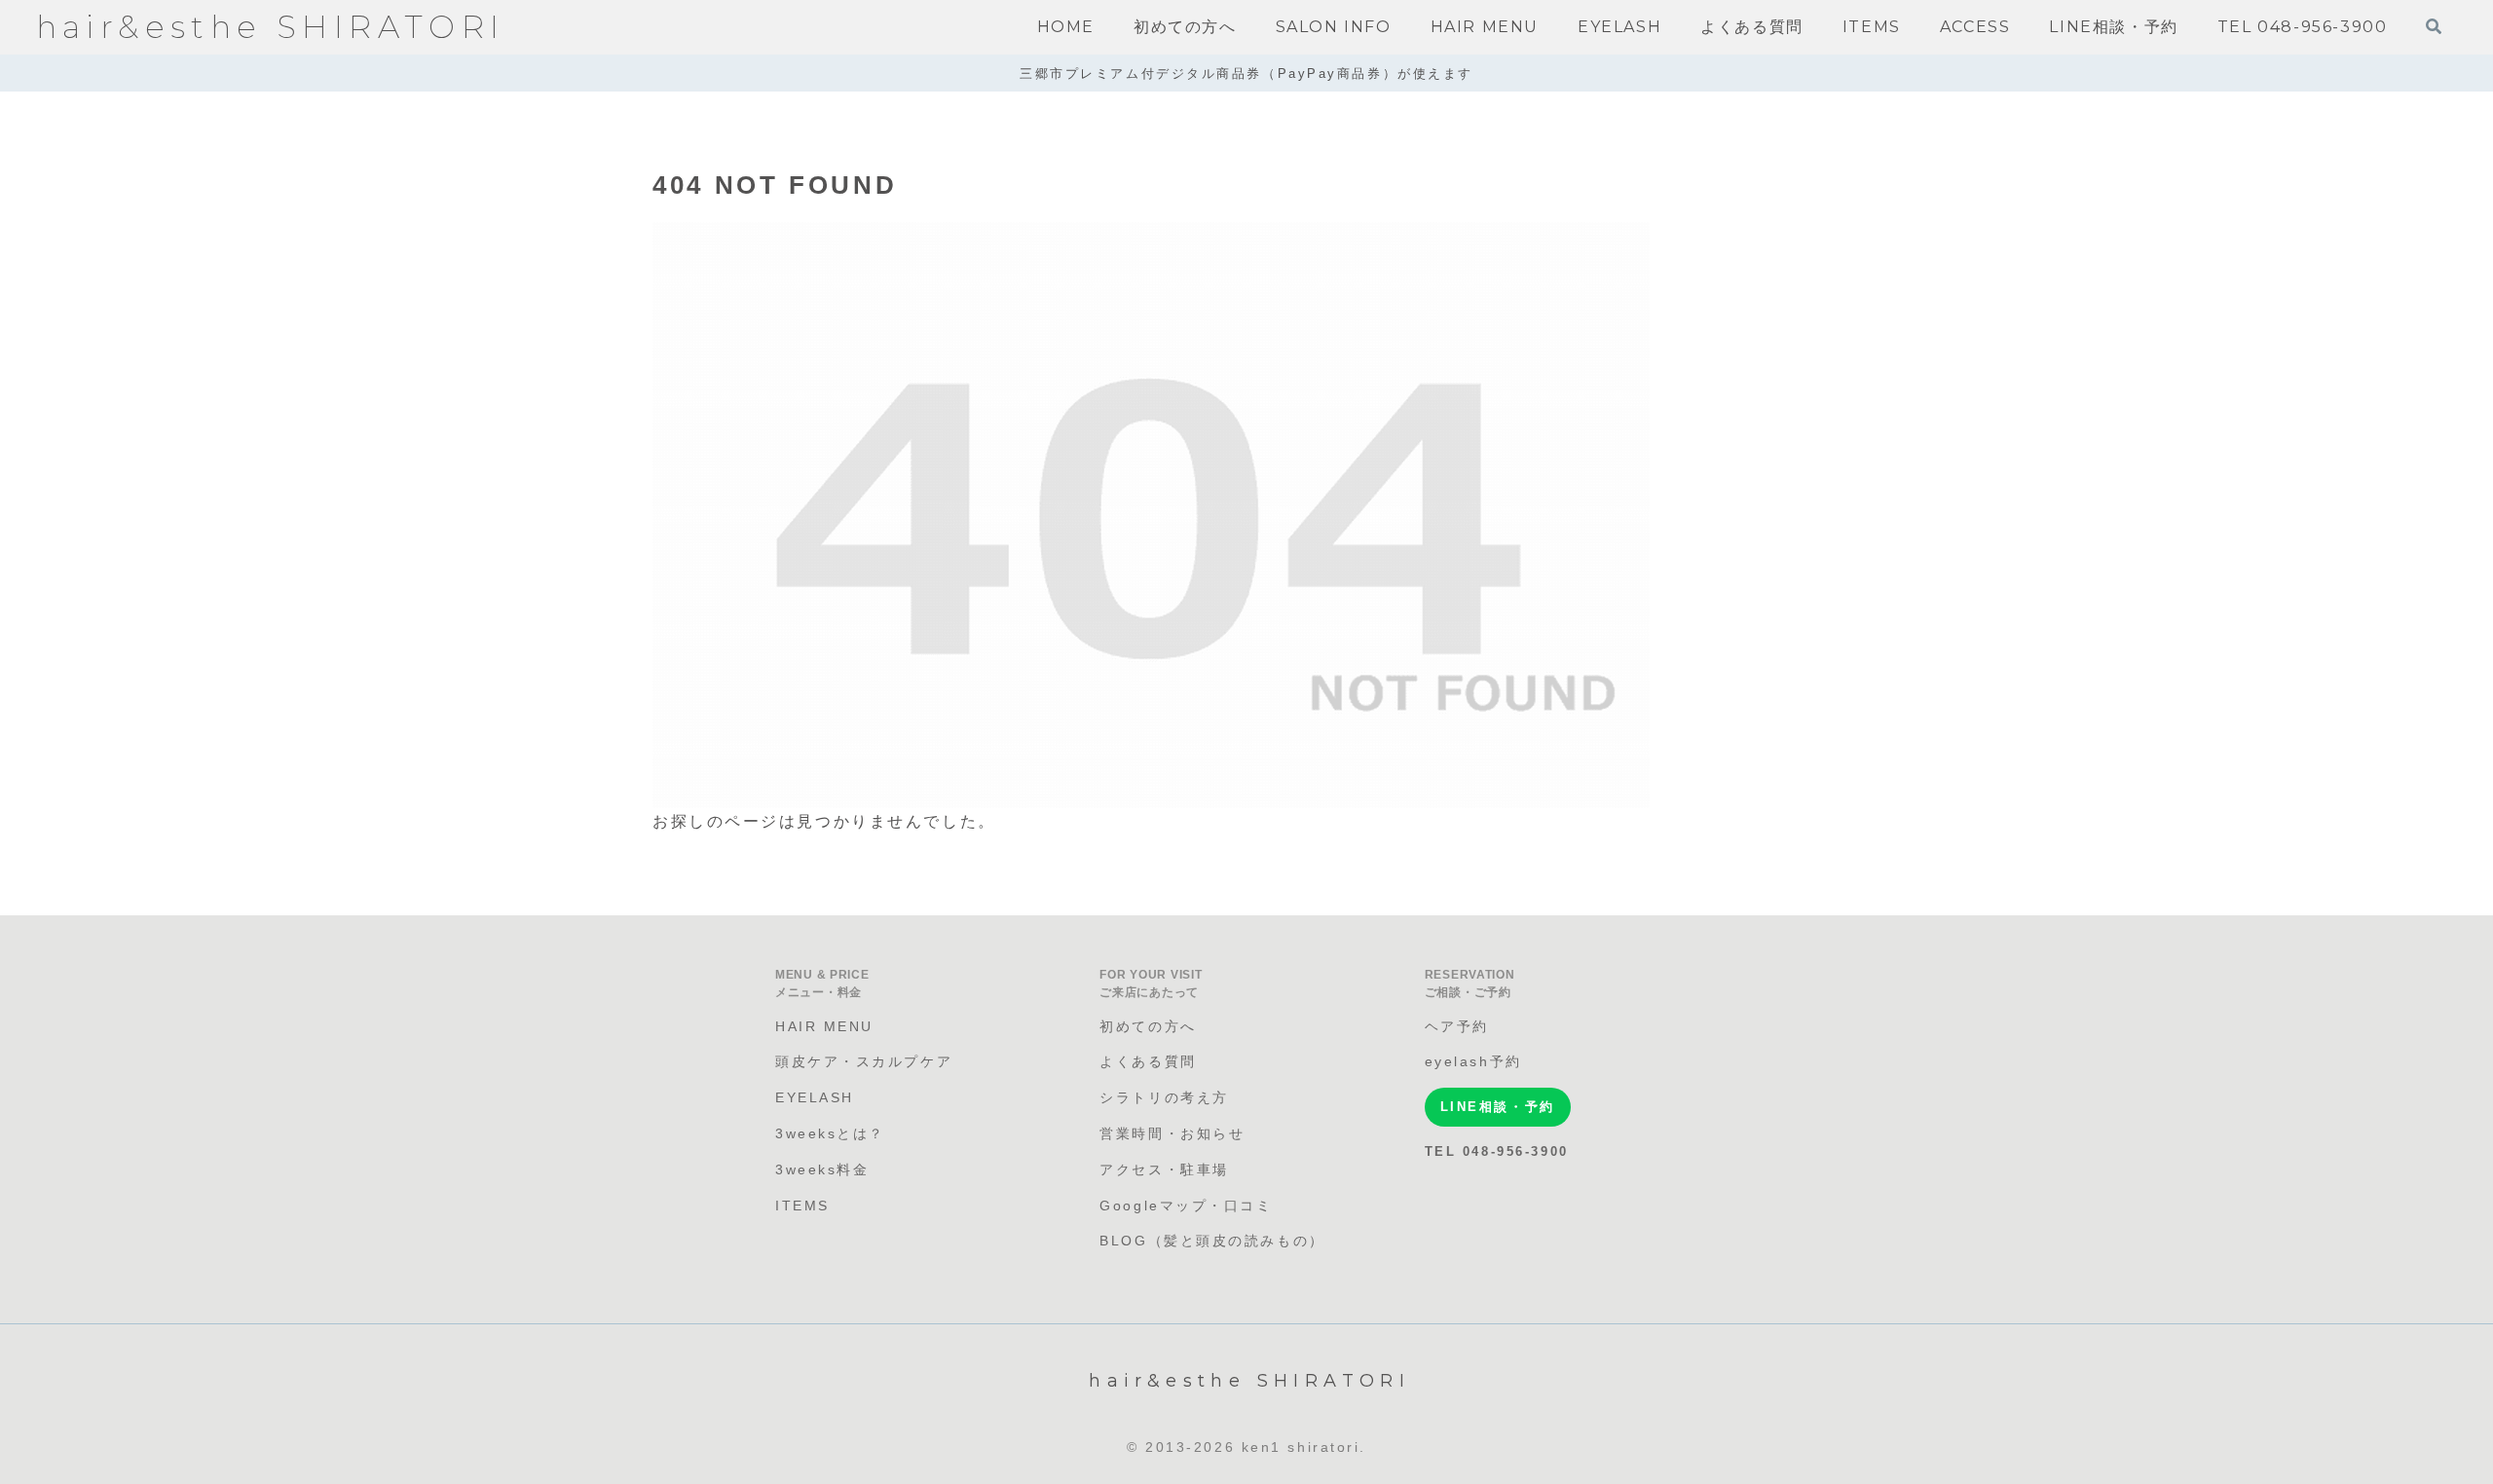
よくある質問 (1148, 1061)
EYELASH (815, 1097)
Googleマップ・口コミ (1186, 1206)
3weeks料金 (822, 1169)
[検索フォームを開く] (2434, 26)
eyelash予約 (1473, 1061)
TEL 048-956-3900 (1497, 1151)
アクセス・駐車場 (1164, 1169)
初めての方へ (1148, 1026)
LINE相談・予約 (1498, 1107)
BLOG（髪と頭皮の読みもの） (1212, 1241)
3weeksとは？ (830, 1133)
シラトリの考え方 (1164, 1097)
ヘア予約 (1457, 1026)
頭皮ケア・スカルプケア (864, 1061)
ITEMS (802, 1206)
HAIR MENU (824, 1026)
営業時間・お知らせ (1172, 1133)
